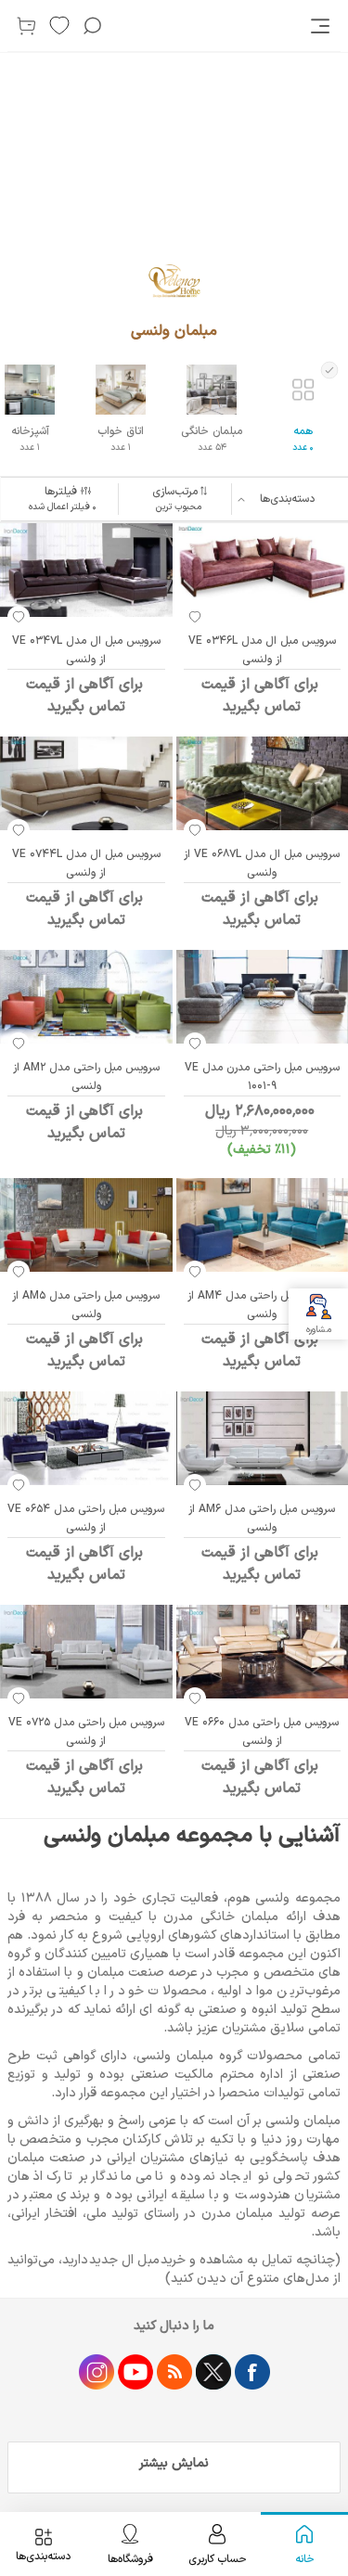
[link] (322, 26)
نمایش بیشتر (174, 2463)
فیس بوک (252, 2372)
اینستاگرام (97, 2372)
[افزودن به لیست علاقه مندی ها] (195, 617)
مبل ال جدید (124, 2260)
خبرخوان (174, 2372)
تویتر (213, 2372)
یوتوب (135, 2372)
